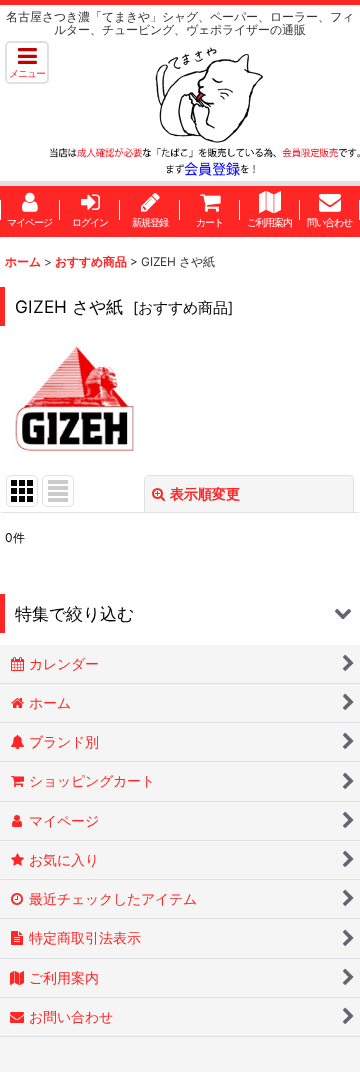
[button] (27, 62)
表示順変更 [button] (205, 493)
